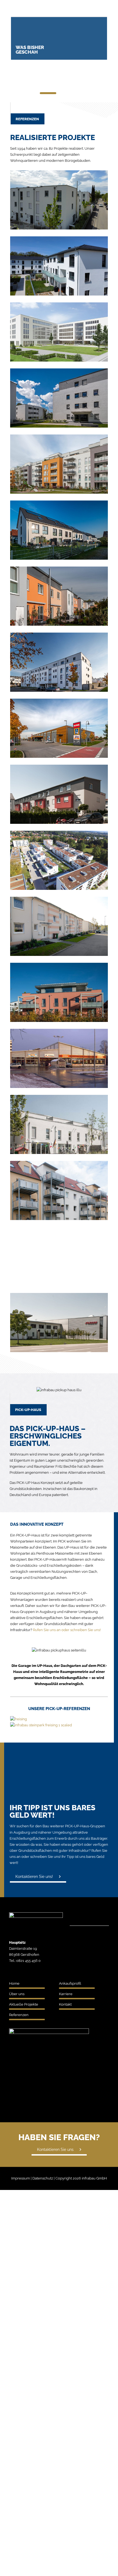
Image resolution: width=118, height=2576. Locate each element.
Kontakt (65, 2004)
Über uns (17, 1994)
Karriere (66, 1994)
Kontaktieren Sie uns (55, 2150)
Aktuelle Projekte (24, 2004)
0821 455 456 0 (28, 1961)
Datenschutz (43, 2178)
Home (14, 1983)
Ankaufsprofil (70, 1983)
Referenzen (19, 2015)
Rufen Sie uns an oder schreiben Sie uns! (67, 1630)
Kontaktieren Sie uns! (34, 1877)
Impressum (21, 2178)
